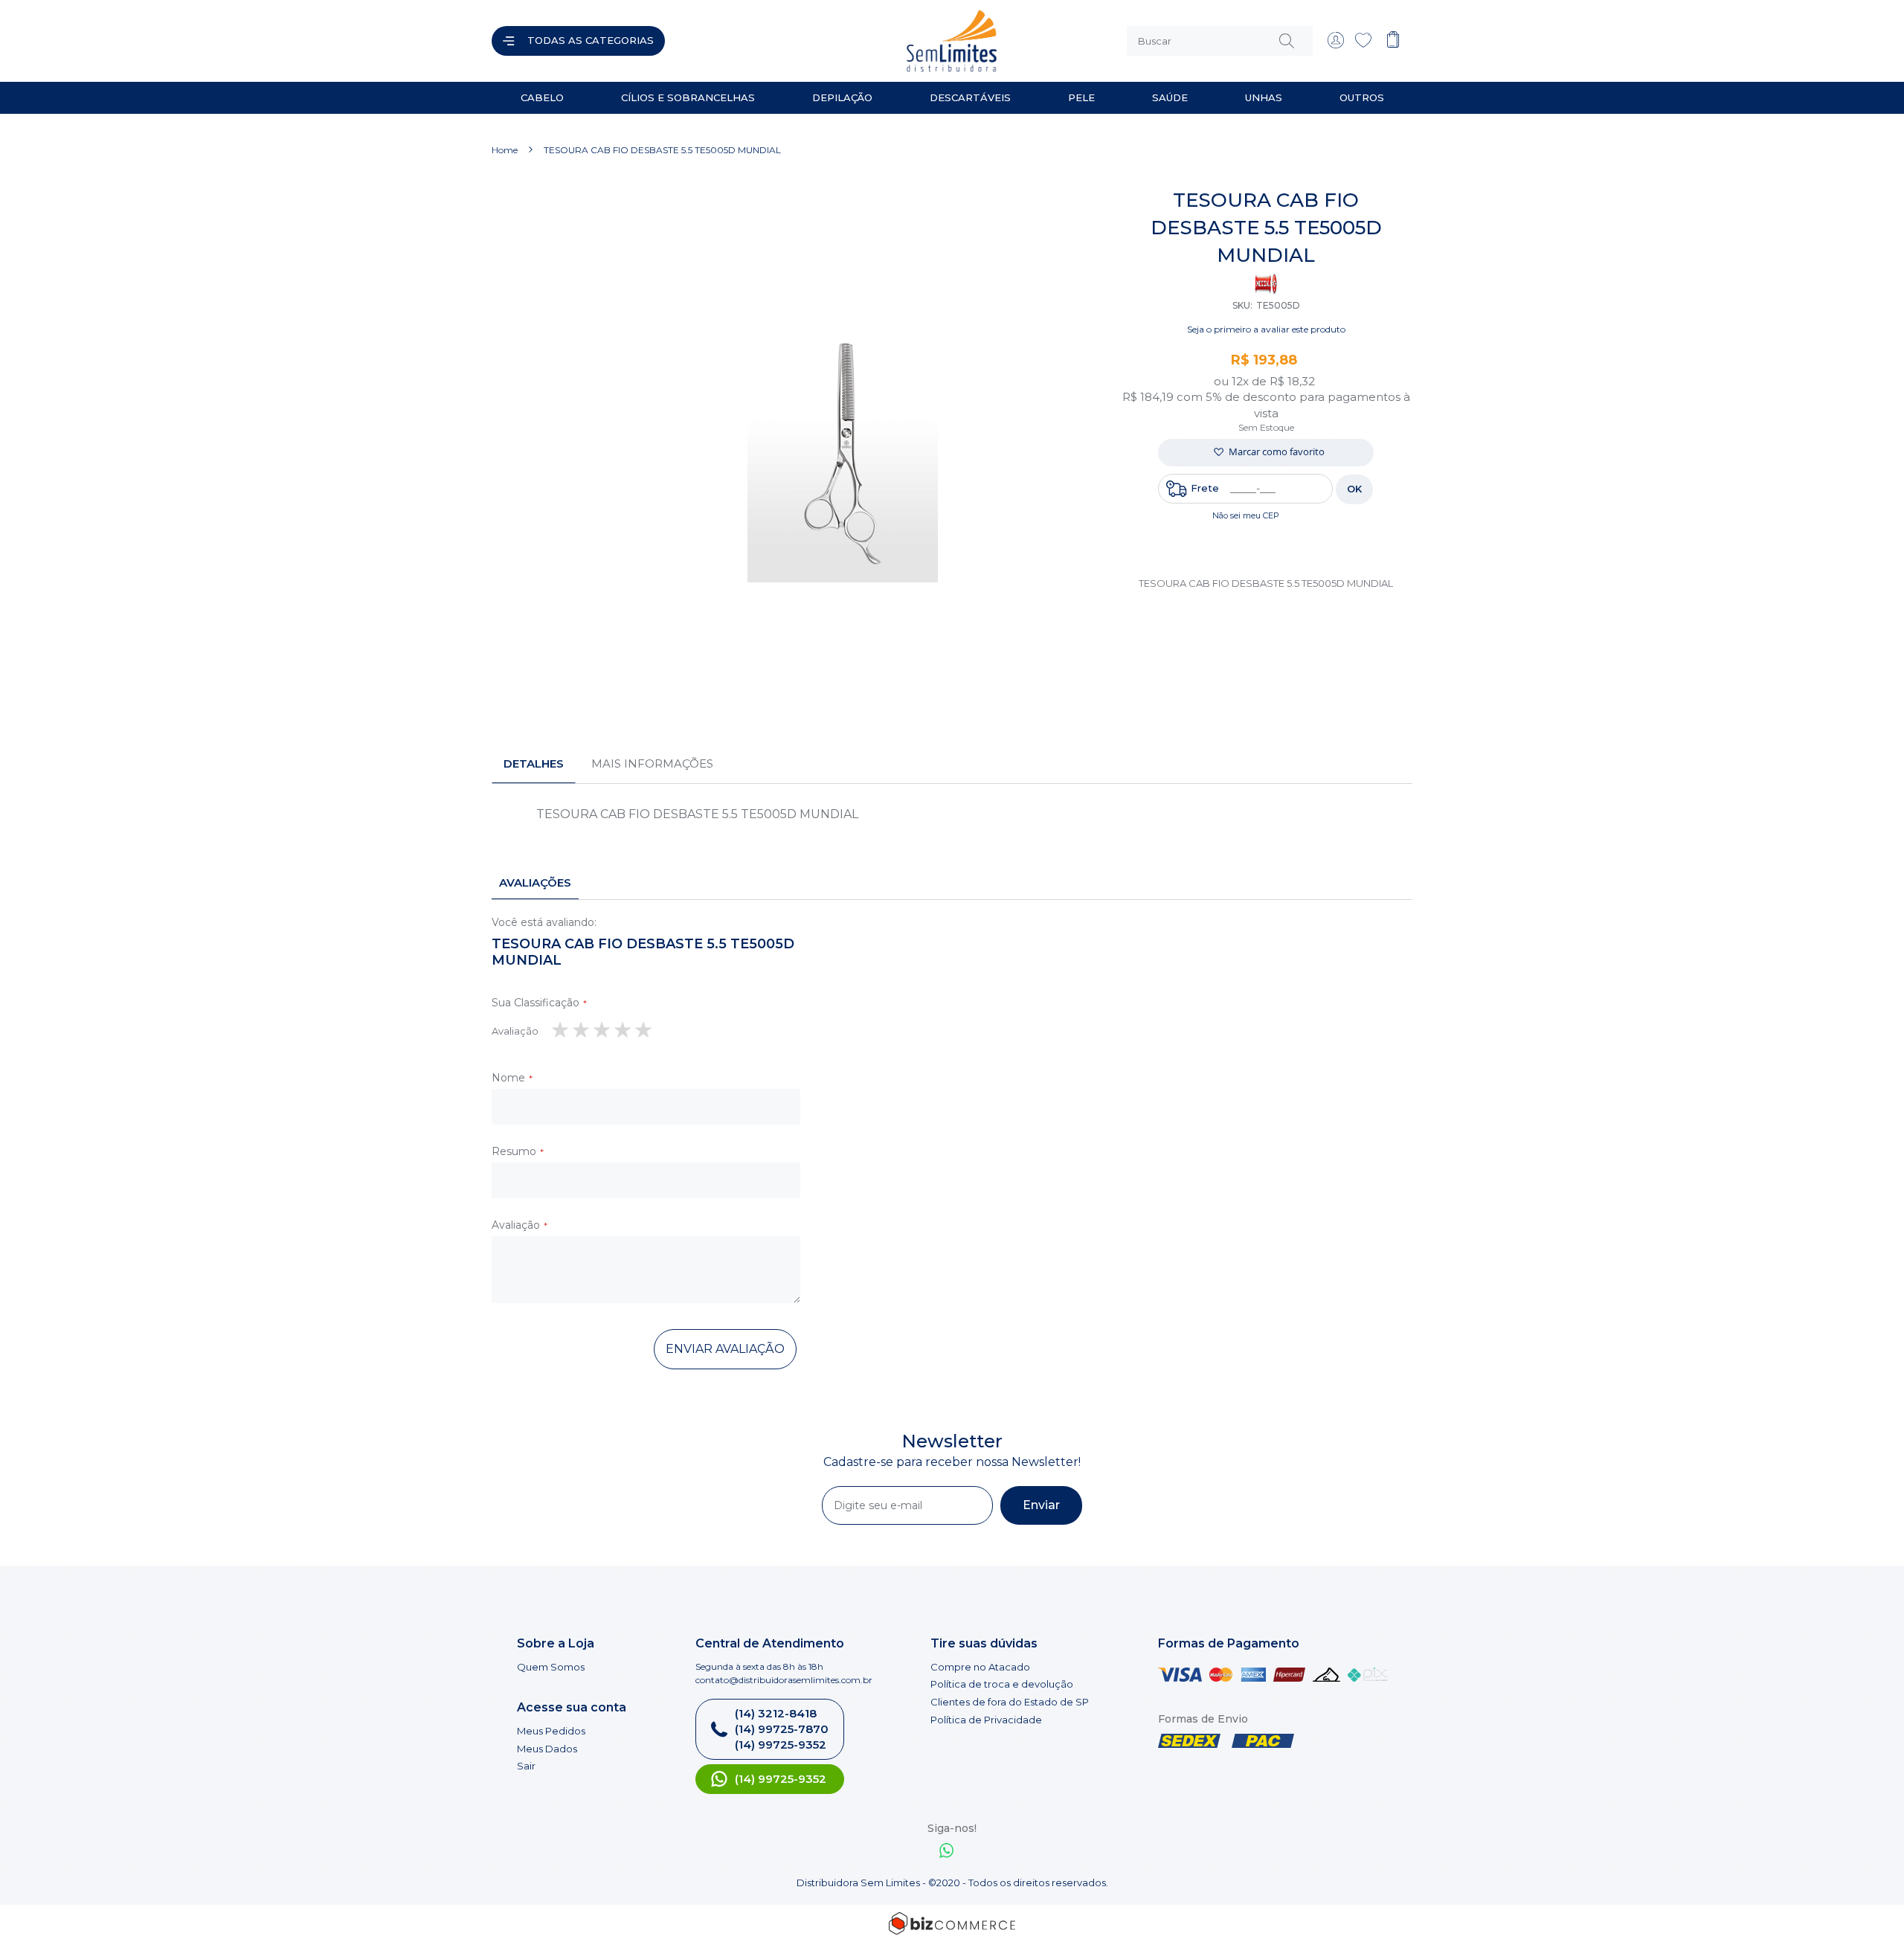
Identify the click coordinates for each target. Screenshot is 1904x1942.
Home (505, 150)
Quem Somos (551, 1667)
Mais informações (652, 763)
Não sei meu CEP (1246, 515)
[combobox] (1220, 41)
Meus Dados (547, 1749)
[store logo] (814, 41)
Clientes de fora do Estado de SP (1010, 1702)
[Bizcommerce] (952, 1923)
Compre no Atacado (980, 1667)
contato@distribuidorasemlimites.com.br (784, 1680)
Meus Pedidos (551, 1731)
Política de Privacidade (986, 1720)
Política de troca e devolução (1002, 1684)
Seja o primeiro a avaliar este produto (1266, 329)
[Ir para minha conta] (1336, 45)
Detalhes (534, 763)
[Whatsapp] (947, 1852)
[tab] (534, 764)
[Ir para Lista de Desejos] (1363, 45)
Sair (526, 1766)
